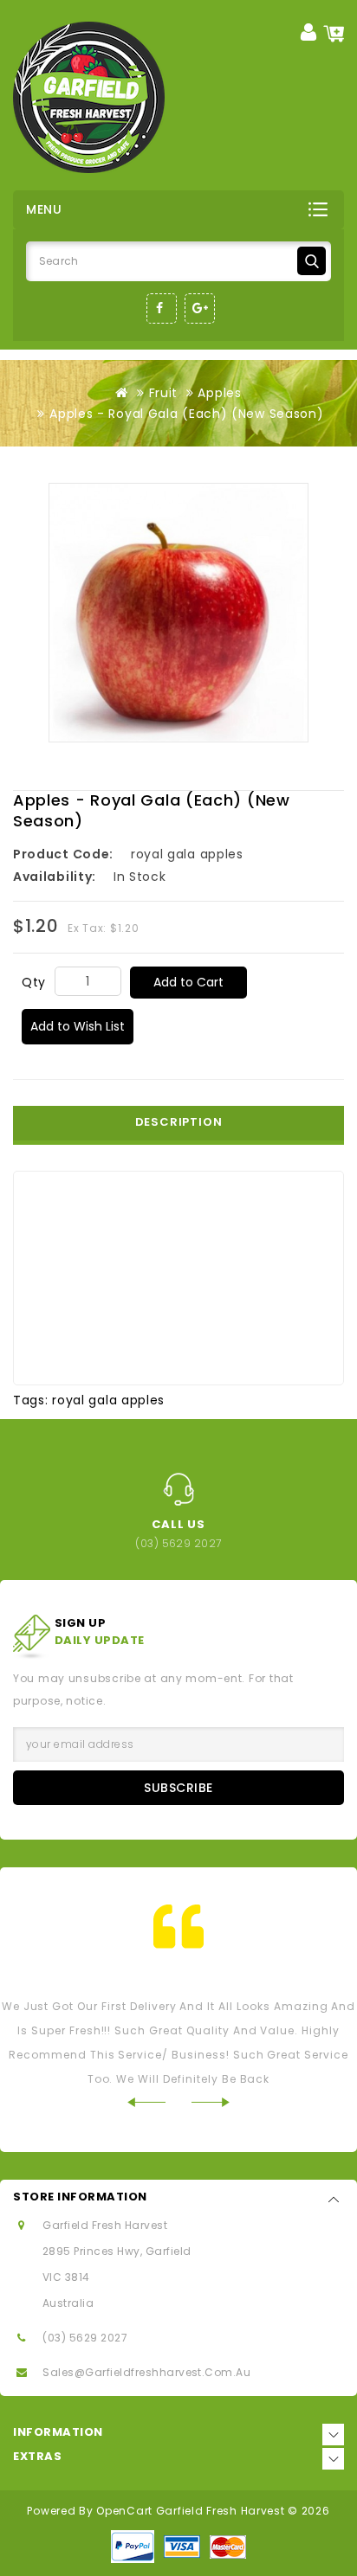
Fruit (164, 393)
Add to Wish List (78, 1026)
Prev (146, 2102)
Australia (68, 2303)
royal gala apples (108, 1400)
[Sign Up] (308, 32)
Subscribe (178, 1788)
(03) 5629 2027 (85, 2338)
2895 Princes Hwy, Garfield (117, 2251)
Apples (219, 393)
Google (200, 308)
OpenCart (124, 2511)
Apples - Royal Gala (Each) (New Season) (186, 414)
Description (179, 1122)
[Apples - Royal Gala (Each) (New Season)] (178, 613)
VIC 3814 (66, 2277)
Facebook (162, 308)
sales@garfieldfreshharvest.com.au (146, 2372)
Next (211, 2102)
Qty (34, 982)
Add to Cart (188, 982)
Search (312, 261)
